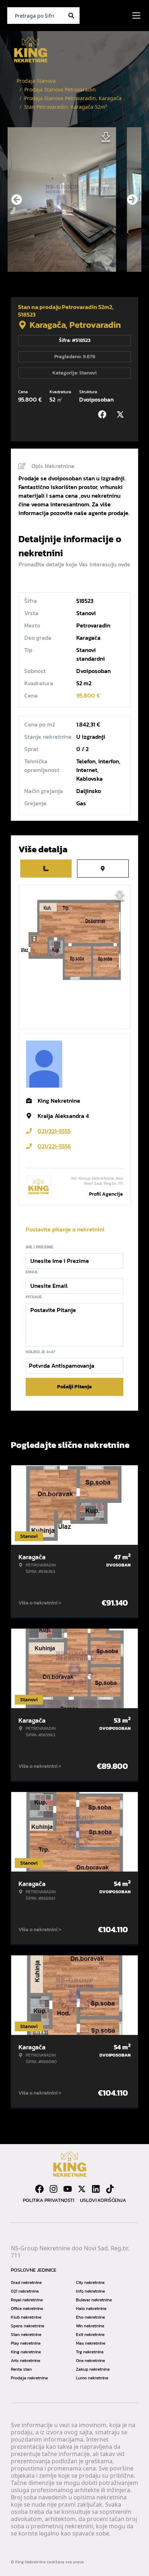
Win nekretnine (90, 2326)
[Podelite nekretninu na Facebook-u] (104, 415)
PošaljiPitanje (74, 1387)
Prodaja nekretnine (29, 2378)
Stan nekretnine (26, 2335)
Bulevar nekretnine (94, 2300)
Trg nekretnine (90, 2352)
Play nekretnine (26, 2343)
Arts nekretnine (25, 2361)
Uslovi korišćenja (103, 2200)
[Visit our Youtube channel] (68, 2189)
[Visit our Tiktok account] (110, 2189)
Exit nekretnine (90, 2335)
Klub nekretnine (26, 2317)
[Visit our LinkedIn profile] (96, 2189)
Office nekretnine (27, 2309)
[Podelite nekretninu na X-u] (122, 415)
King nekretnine (26, 2352)
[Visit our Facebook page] (39, 2189)
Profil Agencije (106, 1194)
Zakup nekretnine (93, 2369)
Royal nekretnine (27, 2300)
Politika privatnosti (48, 2200)
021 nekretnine (25, 2291)
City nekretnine (90, 2283)
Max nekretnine (91, 2343)
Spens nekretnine (27, 2326)
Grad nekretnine (26, 2283)
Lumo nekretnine (92, 2378)
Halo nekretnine (91, 2309)
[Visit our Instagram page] (54, 2189)
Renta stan (21, 2369)
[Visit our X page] (82, 2189)
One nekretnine (90, 2361)
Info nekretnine (90, 2291)
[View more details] (46, 869)
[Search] (71, 16)
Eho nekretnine (90, 2317)
